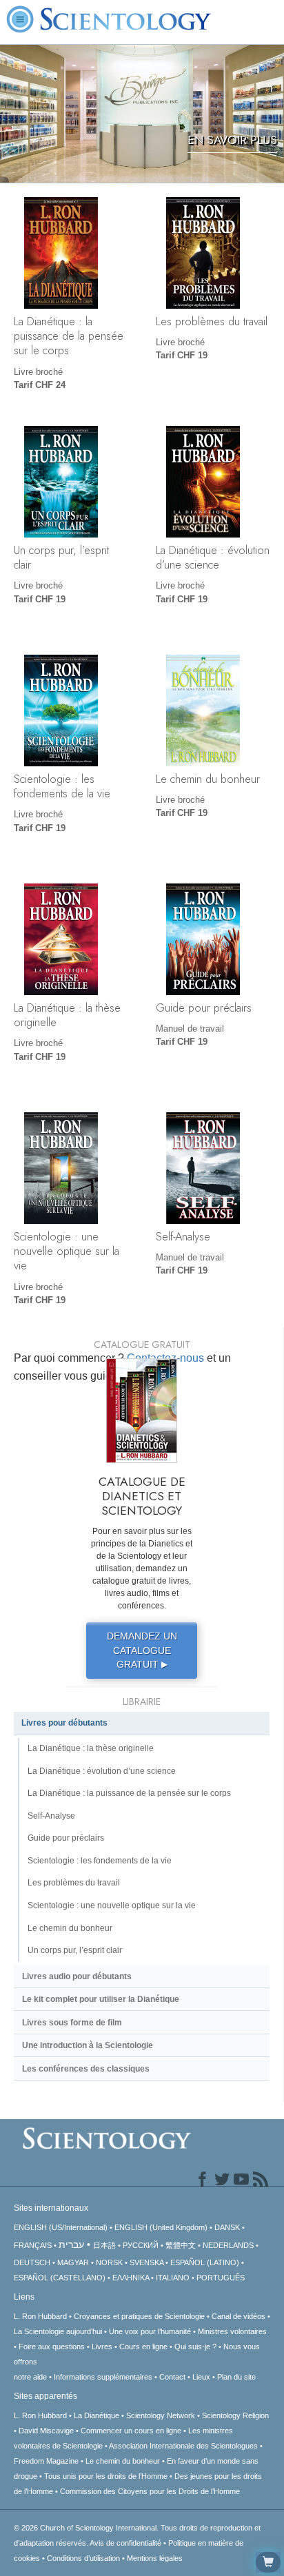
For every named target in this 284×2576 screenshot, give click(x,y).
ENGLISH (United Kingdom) (161, 2227)
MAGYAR (73, 2262)
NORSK (109, 2262)
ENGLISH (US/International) (61, 2227)
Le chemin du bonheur (208, 779)
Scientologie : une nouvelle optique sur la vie (67, 1251)
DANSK (227, 2227)
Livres (102, 2347)
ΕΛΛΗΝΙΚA (131, 2278)
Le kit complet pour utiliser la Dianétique (101, 1999)
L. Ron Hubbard (40, 2316)
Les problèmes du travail (212, 321)
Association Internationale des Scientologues (183, 2446)
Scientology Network (161, 2415)
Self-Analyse (183, 1236)
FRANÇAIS (33, 2245)
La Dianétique (97, 2415)
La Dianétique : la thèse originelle (67, 1015)
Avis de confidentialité (125, 2543)
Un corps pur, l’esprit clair (61, 557)
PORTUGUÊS (221, 2278)
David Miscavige (46, 2431)
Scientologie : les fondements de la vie (62, 786)
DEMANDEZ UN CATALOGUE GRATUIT (142, 1650)
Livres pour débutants (64, 1723)
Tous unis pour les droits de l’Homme (106, 2476)
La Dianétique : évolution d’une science (213, 557)
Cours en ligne (143, 2347)
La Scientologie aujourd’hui (58, 2331)
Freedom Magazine (46, 2461)
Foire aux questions (52, 2347)
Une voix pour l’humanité (150, 2331)
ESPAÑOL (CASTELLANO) (60, 2278)
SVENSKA (146, 2262)
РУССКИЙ (141, 2245)
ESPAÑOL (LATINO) (205, 2262)
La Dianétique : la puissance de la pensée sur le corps (69, 336)
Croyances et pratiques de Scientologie (139, 2316)
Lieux (201, 2377)
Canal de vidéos (239, 2316)
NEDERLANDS (228, 2245)
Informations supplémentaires (103, 2377)
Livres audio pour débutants (77, 1976)
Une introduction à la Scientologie (88, 2045)
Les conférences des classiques (86, 2069)
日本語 (104, 2245)
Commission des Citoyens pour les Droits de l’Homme (150, 2491)
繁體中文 (181, 2245)
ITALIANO (173, 2278)
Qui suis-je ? (195, 2347)
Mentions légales (155, 2558)
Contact (172, 2377)
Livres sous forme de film (72, 2023)
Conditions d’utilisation (83, 2558)
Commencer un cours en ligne (131, 2431)
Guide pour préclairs (204, 1008)
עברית (71, 2245)
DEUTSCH (32, 2262)
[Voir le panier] (268, 2562)
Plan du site (236, 2377)
